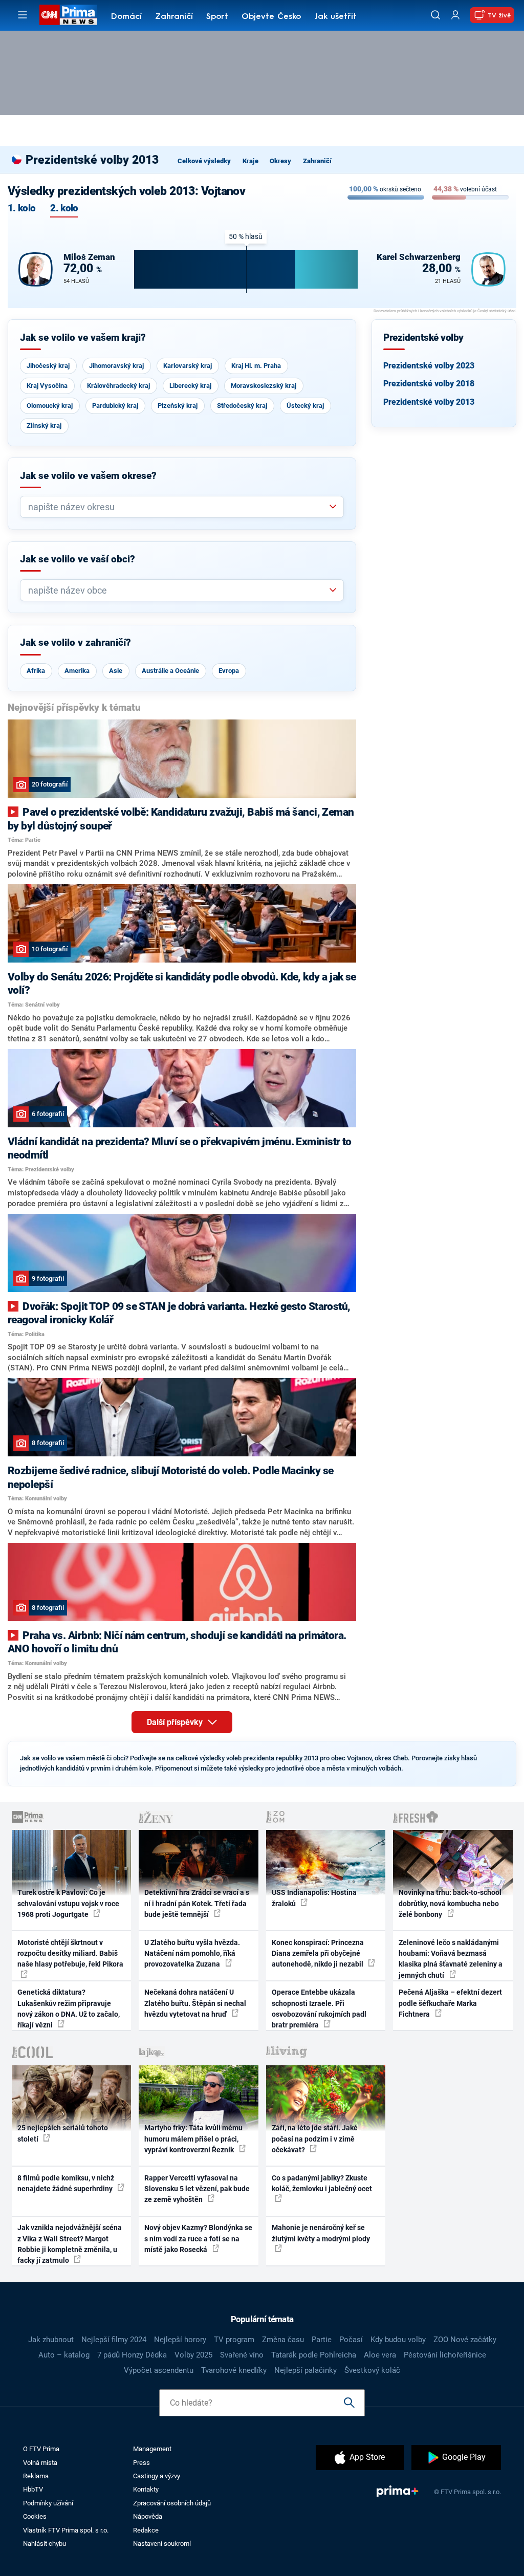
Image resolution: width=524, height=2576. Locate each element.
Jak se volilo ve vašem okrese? (88, 476)
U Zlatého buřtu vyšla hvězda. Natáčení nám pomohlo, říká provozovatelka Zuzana (192, 1953)
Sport (217, 17)
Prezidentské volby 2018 (429, 384)
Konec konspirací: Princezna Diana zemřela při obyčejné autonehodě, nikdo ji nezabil (318, 1953)
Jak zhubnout (51, 2340)
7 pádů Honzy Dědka (132, 2355)
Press (141, 2463)
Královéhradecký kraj (118, 386)
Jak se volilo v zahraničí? (75, 643)
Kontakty (146, 2489)
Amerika (77, 671)
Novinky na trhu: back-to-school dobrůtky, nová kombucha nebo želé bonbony (450, 1903)
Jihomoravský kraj (116, 366)
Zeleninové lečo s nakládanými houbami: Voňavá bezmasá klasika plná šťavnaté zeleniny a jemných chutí (451, 1959)
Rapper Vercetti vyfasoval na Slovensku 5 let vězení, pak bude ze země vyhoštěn (197, 2189)
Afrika (36, 671)
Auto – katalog (64, 2355)
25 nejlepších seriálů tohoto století (63, 2133)
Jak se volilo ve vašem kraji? (83, 338)
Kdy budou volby (398, 2340)
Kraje (250, 161)
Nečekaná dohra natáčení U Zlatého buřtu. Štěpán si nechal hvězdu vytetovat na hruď (195, 2003)
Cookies (35, 2516)
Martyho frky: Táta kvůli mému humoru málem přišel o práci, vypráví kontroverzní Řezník (193, 2139)
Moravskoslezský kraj (264, 386)
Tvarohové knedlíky (234, 2370)
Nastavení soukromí (162, 2544)
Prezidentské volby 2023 (429, 366)
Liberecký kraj (190, 386)
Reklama (36, 2476)
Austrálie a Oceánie (170, 671)
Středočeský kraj (242, 406)
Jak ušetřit (336, 17)
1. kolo (21, 209)
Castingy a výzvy (157, 2476)
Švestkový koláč (372, 2370)
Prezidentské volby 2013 (429, 402)
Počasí (351, 2340)
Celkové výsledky (204, 161)
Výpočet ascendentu (159, 2370)
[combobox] (178, 507)
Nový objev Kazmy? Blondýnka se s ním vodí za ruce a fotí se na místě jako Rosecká (198, 2239)
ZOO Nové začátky (465, 2340)
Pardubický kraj (115, 406)
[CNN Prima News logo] (68, 15)
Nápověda (148, 2516)
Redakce (146, 2530)
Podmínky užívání (48, 2503)
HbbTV (33, 2489)
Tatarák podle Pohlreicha (314, 2355)
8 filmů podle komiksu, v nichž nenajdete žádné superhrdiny (66, 2183)
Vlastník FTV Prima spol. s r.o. (66, 2530)
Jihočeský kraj (48, 366)
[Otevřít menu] (23, 15)
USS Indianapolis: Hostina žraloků (314, 1898)
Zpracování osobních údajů (172, 2503)
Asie (116, 671)
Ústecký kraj (305, 406)
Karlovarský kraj (188, 366)
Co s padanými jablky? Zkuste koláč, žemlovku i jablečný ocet (322, 2183)
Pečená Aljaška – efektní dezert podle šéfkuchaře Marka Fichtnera (450, 2003)
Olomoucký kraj (50, 406)
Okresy (280, 161)
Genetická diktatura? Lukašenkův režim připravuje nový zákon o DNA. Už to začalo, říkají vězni (69, 2009)
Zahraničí (174, 17)
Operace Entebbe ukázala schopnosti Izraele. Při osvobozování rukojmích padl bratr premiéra (319, 2009)
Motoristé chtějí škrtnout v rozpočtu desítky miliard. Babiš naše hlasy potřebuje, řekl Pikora (70, 1953)
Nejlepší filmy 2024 (114, 2340)
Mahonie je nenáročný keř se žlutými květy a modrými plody (321, 2233)
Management (152, 2449)
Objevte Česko (271, 17)
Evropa (229, 671)
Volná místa (40, 2463)
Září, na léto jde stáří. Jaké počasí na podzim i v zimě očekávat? (315, 2139)
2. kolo (64, 209)
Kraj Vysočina (47, 386)
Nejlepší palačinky (305, 2370)
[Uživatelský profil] (455, 15)
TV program (234, 2340)
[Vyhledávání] (435, 15)
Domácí (126, 17)
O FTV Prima (41, 2449)
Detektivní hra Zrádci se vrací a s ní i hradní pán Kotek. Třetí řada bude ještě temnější (197, 1903)
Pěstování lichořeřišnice (445, 2355)
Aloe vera (380, 2355)
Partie (322, 2340)
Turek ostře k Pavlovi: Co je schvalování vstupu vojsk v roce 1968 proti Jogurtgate (68, 1903)
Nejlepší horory (180, 2340)
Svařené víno (242, 2355)
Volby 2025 (193, 2355)
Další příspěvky (176, 1722)
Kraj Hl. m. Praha (256, 366)
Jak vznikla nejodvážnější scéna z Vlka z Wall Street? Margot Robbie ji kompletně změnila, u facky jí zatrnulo (70, 2244)
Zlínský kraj (44, 425)
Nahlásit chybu (45, 2544)
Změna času (283, 2340)
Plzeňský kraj (178, 406)
